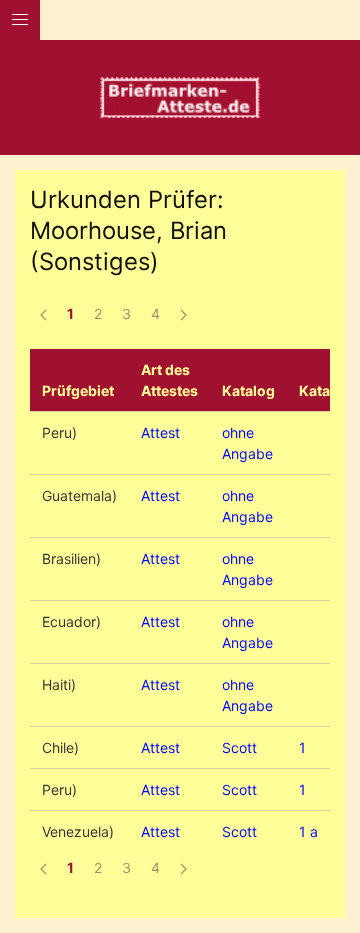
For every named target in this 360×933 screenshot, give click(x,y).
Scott (239, 747)
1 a (308, 831)
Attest (160, 432)
